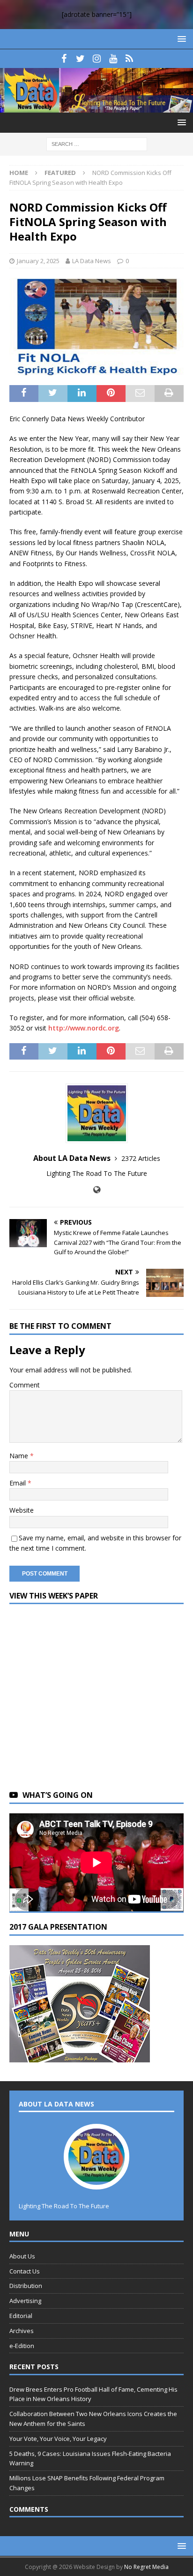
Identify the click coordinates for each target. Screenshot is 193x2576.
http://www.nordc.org (84, 1028)
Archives (22, 2331)
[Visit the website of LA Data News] (97, 1190)
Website (22, 1510)
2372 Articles (141, 1158)
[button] (180, 39)
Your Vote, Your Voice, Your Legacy (58, 2439)
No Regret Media (146, 2567)
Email (19, 1483)
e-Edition (22, 2346)
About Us (22, 2256)
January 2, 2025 (38, 261)
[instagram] (97, 59)
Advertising (25, 2301)
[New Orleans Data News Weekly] (96, 107)
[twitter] (80, 59)
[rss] (130, 59)
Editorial (21, 2316)
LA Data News (92, 261)
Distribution (26, 2286)
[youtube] (113, 59)
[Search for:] (97, 144)
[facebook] (64, 59)
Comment (25, 1385)
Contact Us (25, 2271)
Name (20, 1456)
